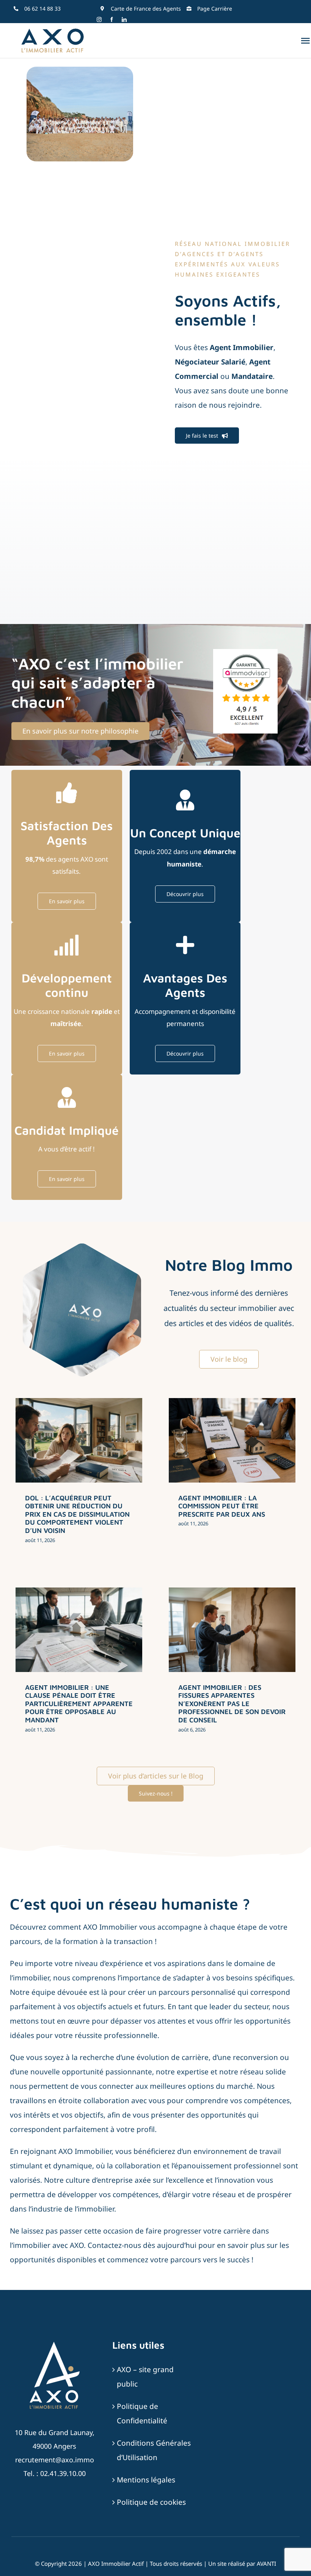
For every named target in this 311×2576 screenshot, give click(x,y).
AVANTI (266, 2563)
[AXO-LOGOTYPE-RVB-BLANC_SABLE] (55, 2343)
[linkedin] (124, 20)
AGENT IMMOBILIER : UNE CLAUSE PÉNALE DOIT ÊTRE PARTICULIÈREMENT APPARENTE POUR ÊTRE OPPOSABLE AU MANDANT (79, 1704)
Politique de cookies (151, 2502)
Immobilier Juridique (91, 1470)
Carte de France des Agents (146, 9)
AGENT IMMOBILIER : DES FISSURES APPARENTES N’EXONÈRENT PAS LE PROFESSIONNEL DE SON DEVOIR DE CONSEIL (232, 1704)
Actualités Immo (47, 1470)
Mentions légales (146, 2480)
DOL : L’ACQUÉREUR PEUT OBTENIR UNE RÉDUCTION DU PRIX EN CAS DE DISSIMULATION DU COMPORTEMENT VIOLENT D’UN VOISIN (77, 1514)
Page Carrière (215, 9)
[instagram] (99, 20)
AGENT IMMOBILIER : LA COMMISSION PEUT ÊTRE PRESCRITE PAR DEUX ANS (222, 1506)
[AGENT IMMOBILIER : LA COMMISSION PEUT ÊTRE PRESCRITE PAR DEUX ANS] (232, 1440)
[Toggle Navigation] (305, 41)
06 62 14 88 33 (42, 9)
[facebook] (112, 20)
